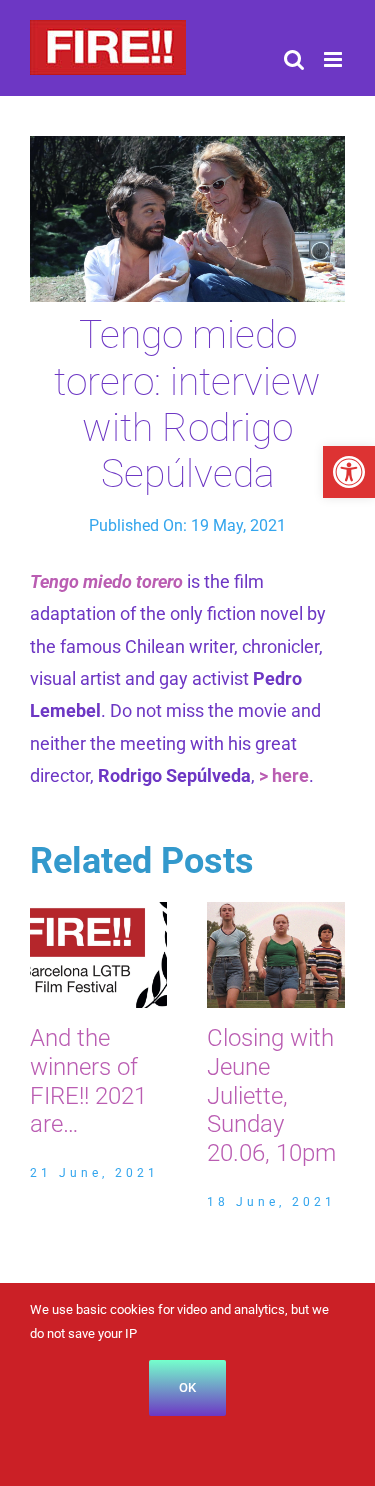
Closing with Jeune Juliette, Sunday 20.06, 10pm (271, 1095)
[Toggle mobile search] (294, 59)
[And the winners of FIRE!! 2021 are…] (99, 912)
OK (187, 1387)
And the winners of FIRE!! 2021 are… (88, 1081)
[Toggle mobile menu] (334, 59)
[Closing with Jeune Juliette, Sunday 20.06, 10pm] (276, 912)
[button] (349, 472)
